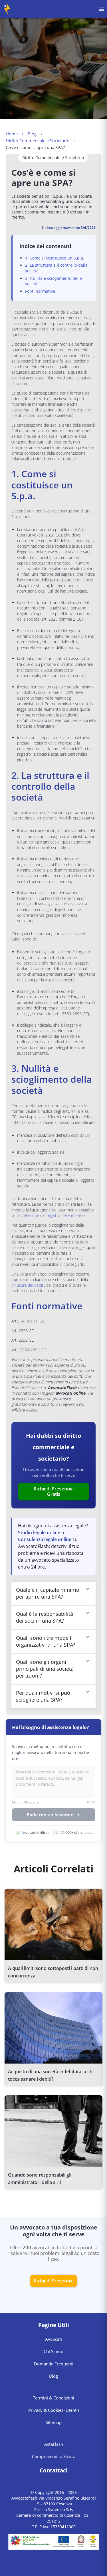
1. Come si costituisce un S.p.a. (55, 258)
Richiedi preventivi (54, 2281)
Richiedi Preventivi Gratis (54, 1491)
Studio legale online (39, 1532)
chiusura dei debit (27, 1285)
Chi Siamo (53, 2351)
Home (12, 134)
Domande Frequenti (54, 2364)
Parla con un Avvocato (50, 1815)
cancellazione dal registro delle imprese (51, 1215)
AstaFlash (54, 2444)
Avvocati (53, 2339)
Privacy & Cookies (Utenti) (53, 2410)
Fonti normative (40, 291)
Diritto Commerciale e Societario (38, 140)
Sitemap (54, 2422)
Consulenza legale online (45, 1539)
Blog (32, 134)
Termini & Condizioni (53, 2398)
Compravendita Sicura (54, 2456)
